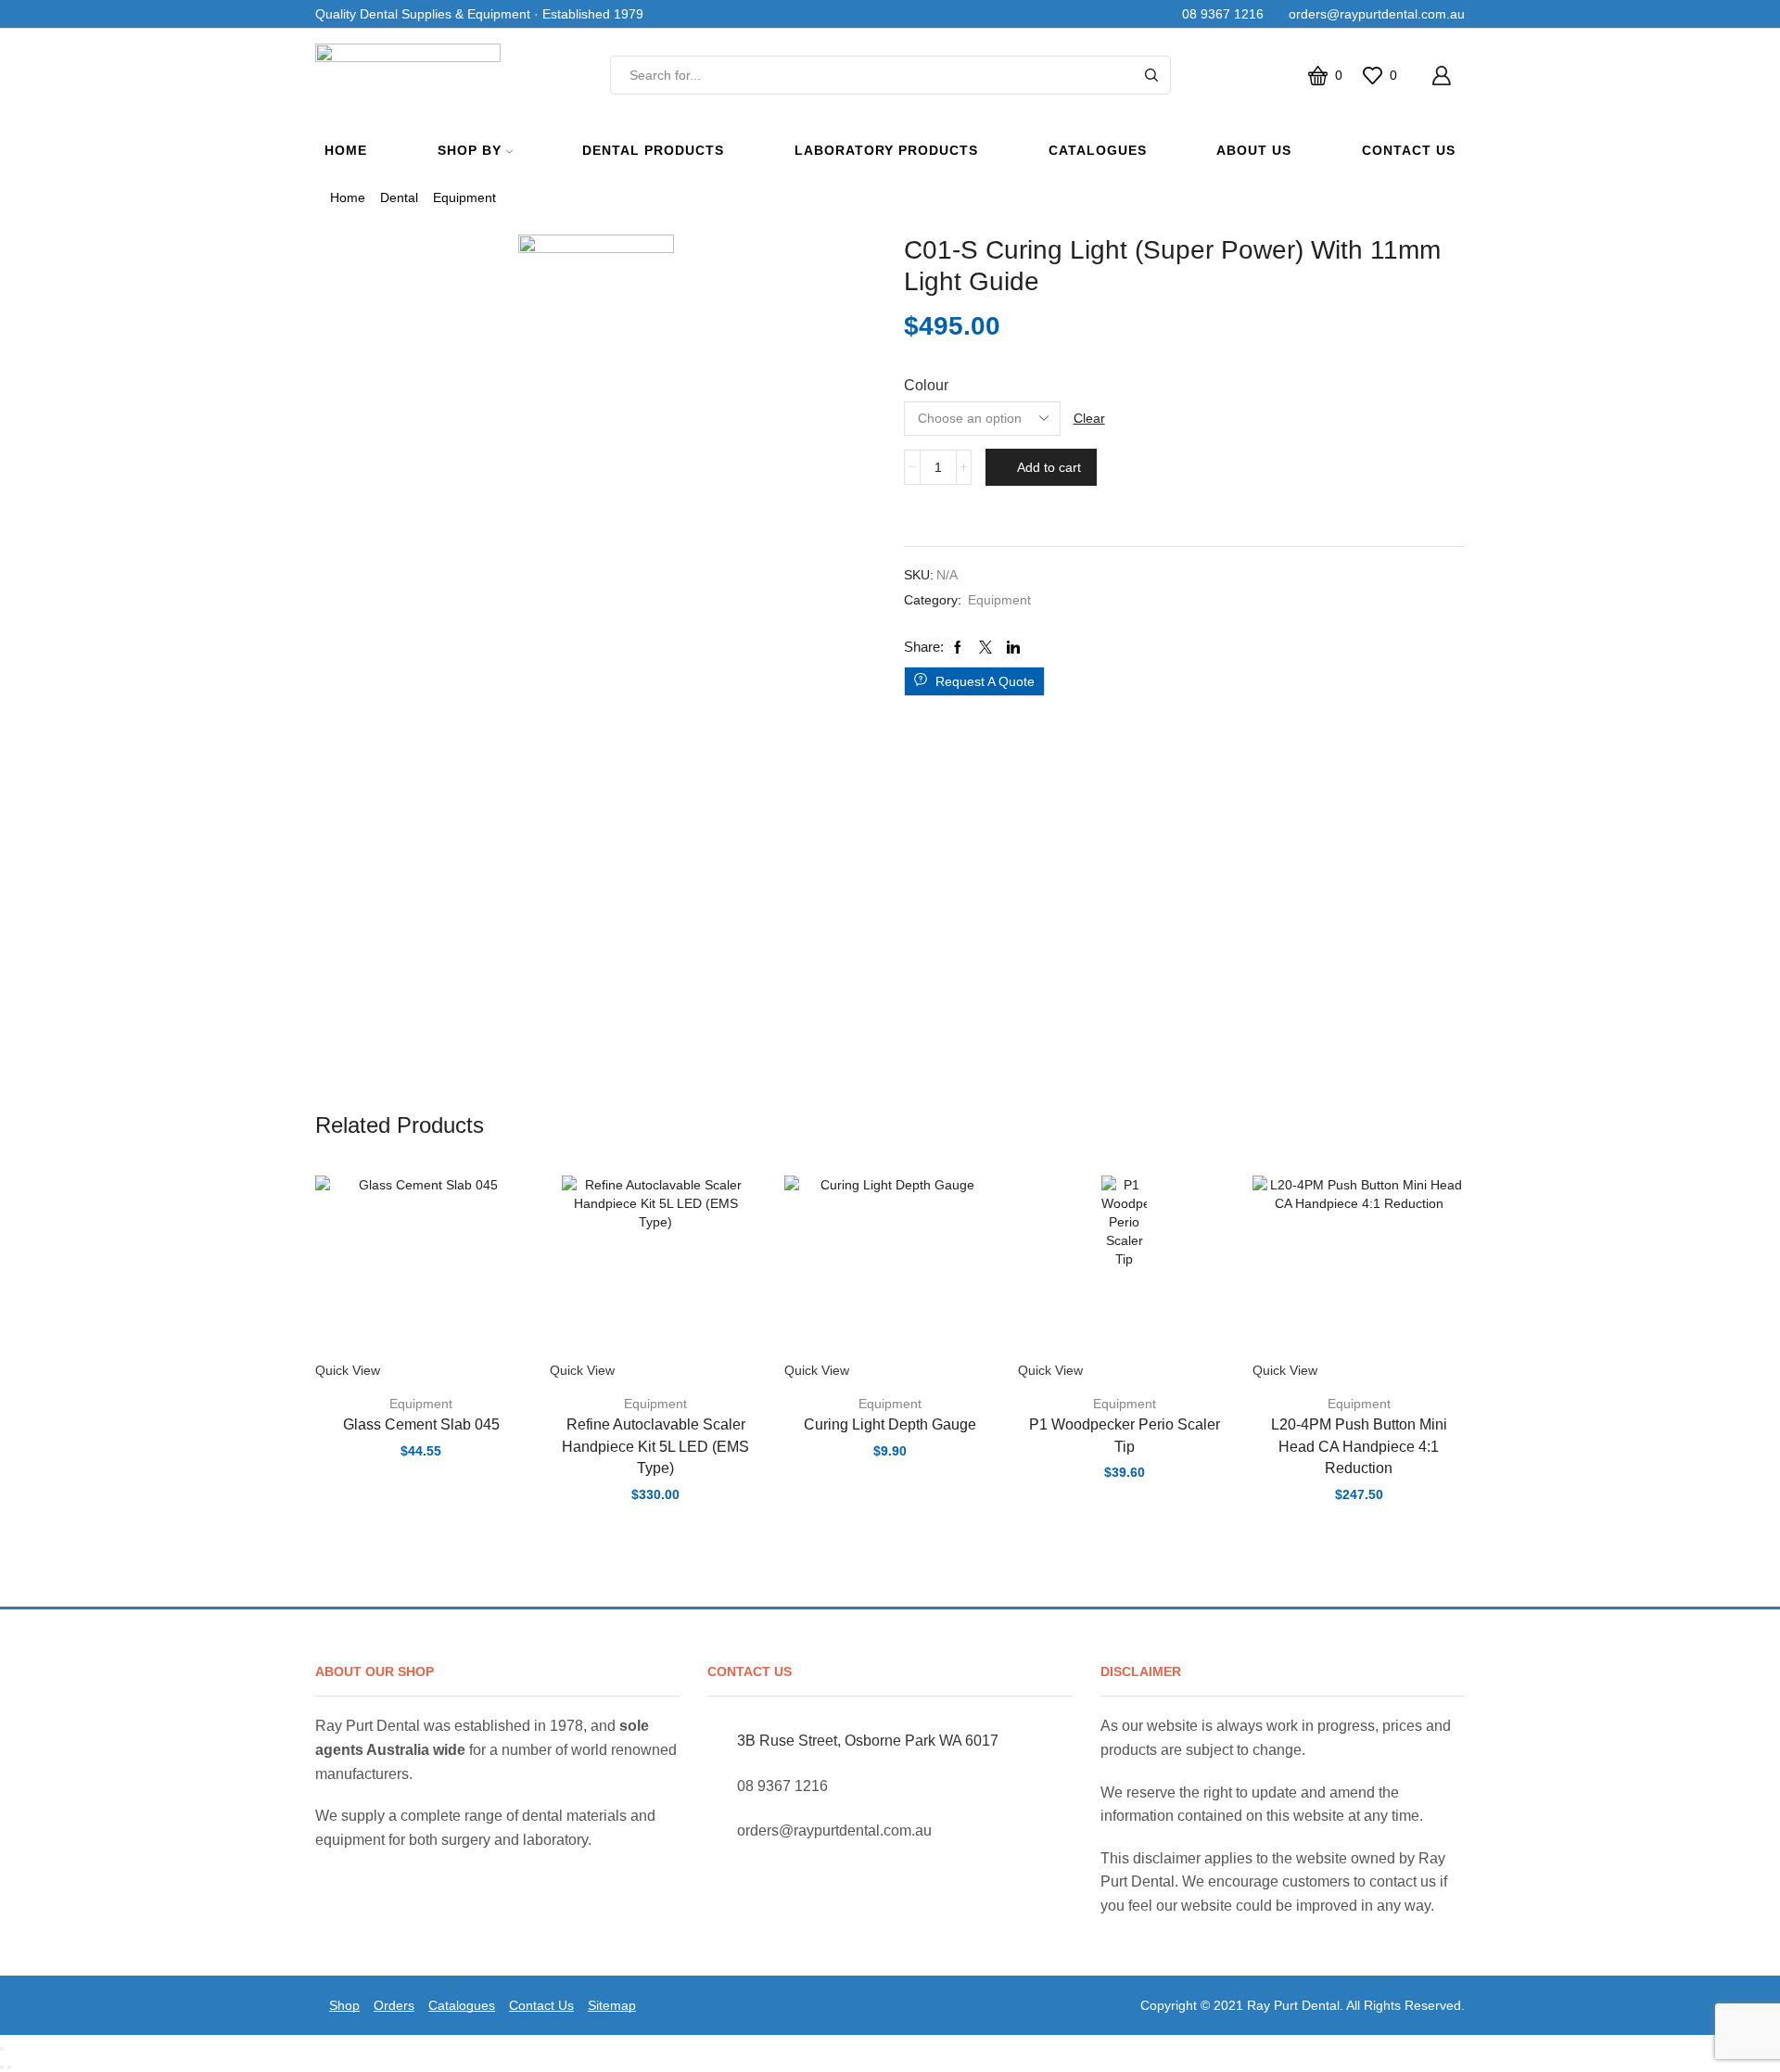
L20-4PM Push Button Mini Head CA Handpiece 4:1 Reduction (1359, 1447)
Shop (344, 2005)
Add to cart (1049, 467)
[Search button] (1151, 75)
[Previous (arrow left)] (2, 2067)
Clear (1089, 418)
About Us (1254, 150)
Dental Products (653, 150)
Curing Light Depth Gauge (890, 1424)
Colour (926, 385)
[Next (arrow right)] (9, 2067)
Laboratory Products (886, 150)
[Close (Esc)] (2, 2049)
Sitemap (612, 2005)
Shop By (470, 150)
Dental (399, 197)
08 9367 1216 (1219, 14)
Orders (394, 2005)
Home (346, 150)
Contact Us (1409, 150)
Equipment (464, 197)
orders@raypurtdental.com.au (1373, 14)
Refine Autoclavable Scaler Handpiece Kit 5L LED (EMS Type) (655, 1447)
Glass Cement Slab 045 (421, 1424)
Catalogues (1098, 150)
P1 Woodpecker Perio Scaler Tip (1125, 1436)
